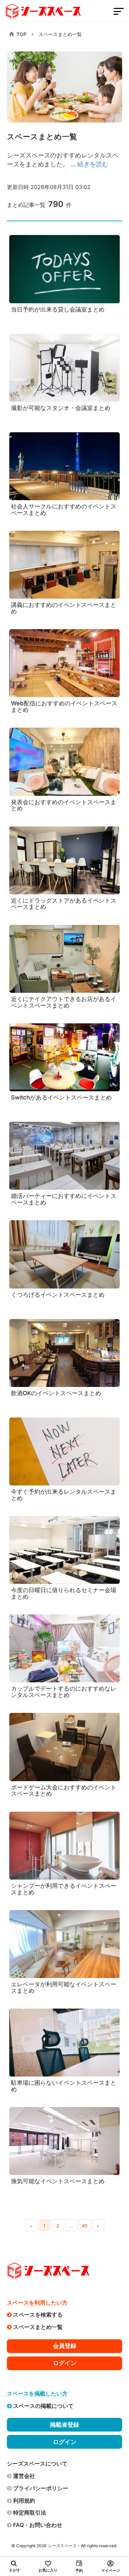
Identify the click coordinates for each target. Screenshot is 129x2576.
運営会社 (24, 2476)
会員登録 (65, 2346)
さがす (15, 2570)
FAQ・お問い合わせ (38, 2525)
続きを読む (93, 164)
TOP (21, 34)
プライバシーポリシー (41, 2488)
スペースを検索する (38, 2315)
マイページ (111, 2571)
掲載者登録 (64, 2425)
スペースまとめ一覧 (60, 34)
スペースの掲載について (43, 2406)
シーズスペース (62, 2546)
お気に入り (48, 2570)
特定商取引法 (30, 2513)
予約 (79, 2571)
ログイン (65, 2363)
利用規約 (24, 2501)
